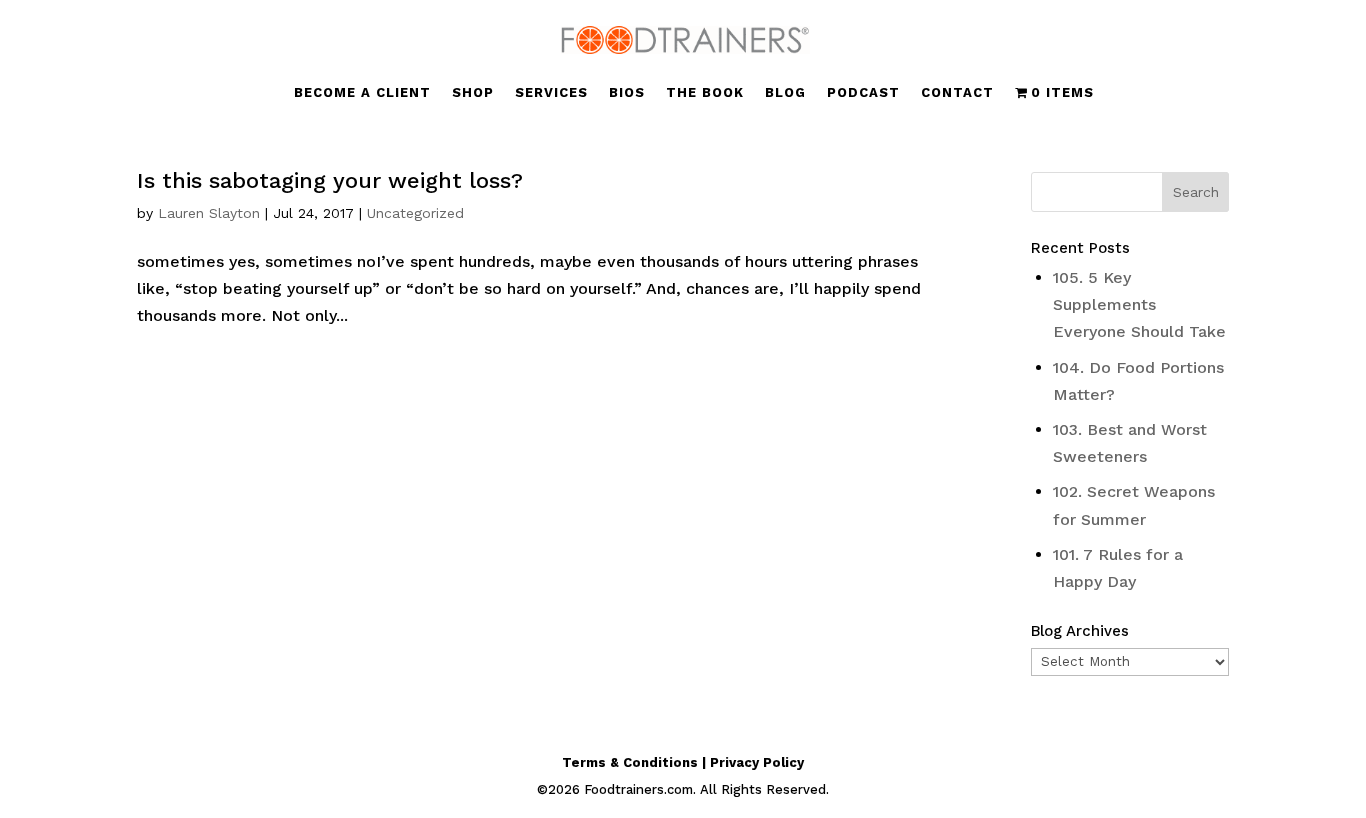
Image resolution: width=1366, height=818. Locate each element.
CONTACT (957, 93)
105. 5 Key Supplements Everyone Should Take (1139, 304)
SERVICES (551, 93)
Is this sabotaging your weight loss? (330, 180)
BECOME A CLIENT (362, 93)
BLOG (785, 93)
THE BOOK (705, 93)
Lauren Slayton (209, 213)
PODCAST (863, 93)
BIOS (627, 93)
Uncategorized (415, 213)
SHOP (473, 93)
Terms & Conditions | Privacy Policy (683, 762)
